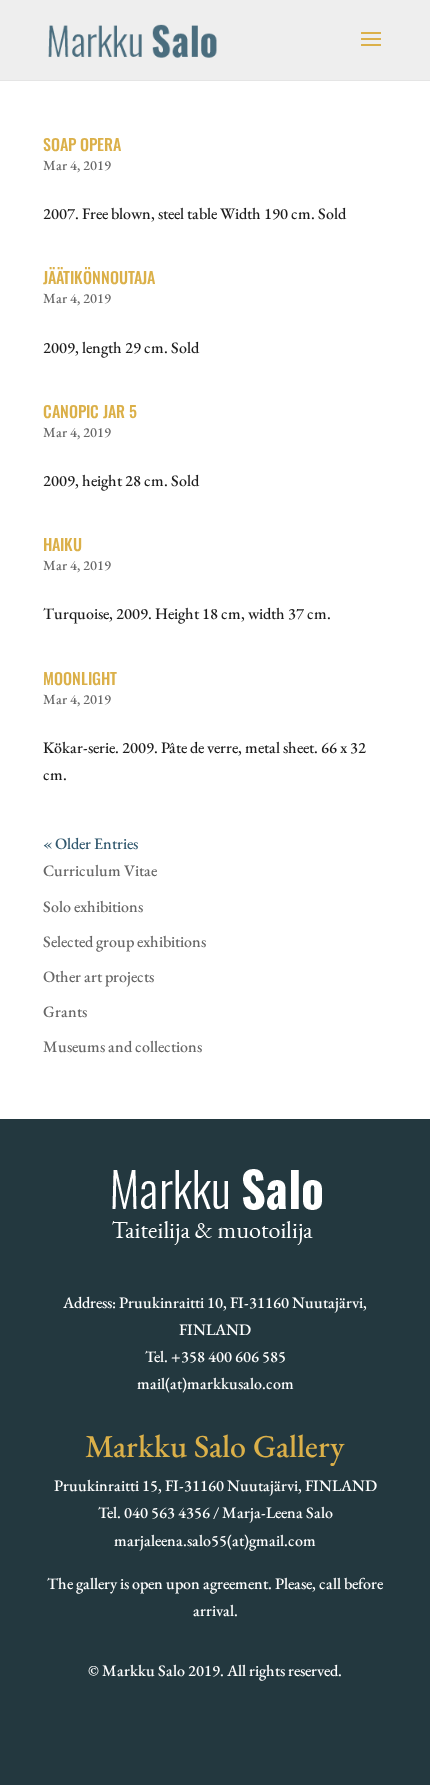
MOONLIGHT (80, 678)
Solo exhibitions (93, 906)
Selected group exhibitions (124, 941)
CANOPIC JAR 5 (90, 411)
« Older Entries (90, 843)
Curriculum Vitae (100, 870)
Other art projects (98, 976)
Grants (65, 1011)
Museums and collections (122, 1046)
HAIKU (62, 544)
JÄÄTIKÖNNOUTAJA (99, 277)
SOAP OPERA (82, 144)
